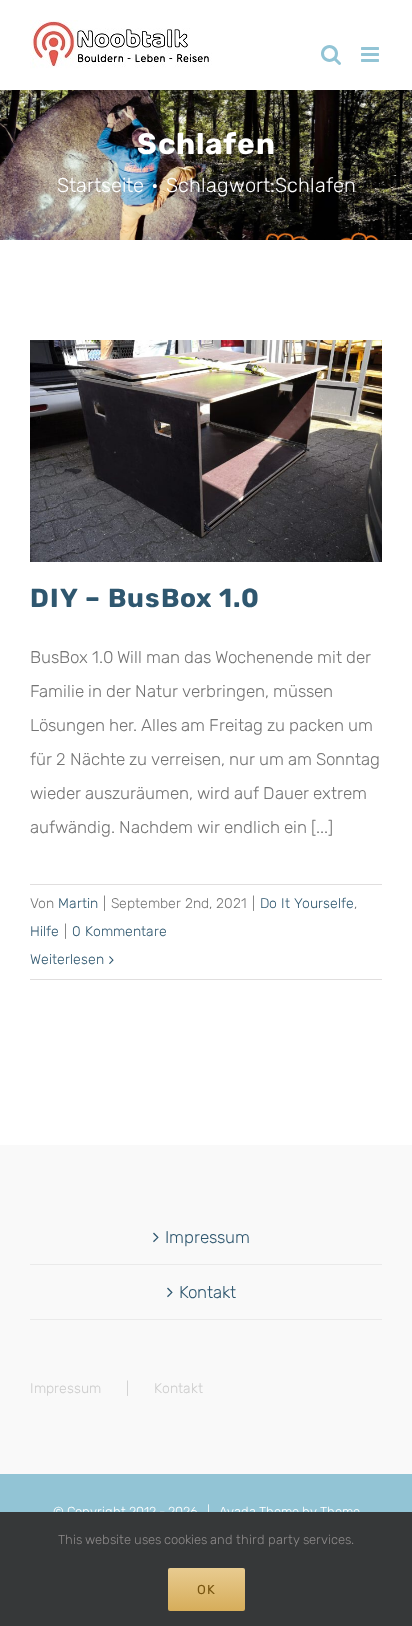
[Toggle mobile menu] (371, 54)
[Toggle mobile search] (331, 54)
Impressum (207, 1237)
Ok (206, 1589)
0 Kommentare (119, 931)
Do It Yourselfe (307, 903)
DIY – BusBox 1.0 (145, 598)
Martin (78, 903)
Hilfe (44, 931)
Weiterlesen (67, 959)
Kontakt (207, 1292)
